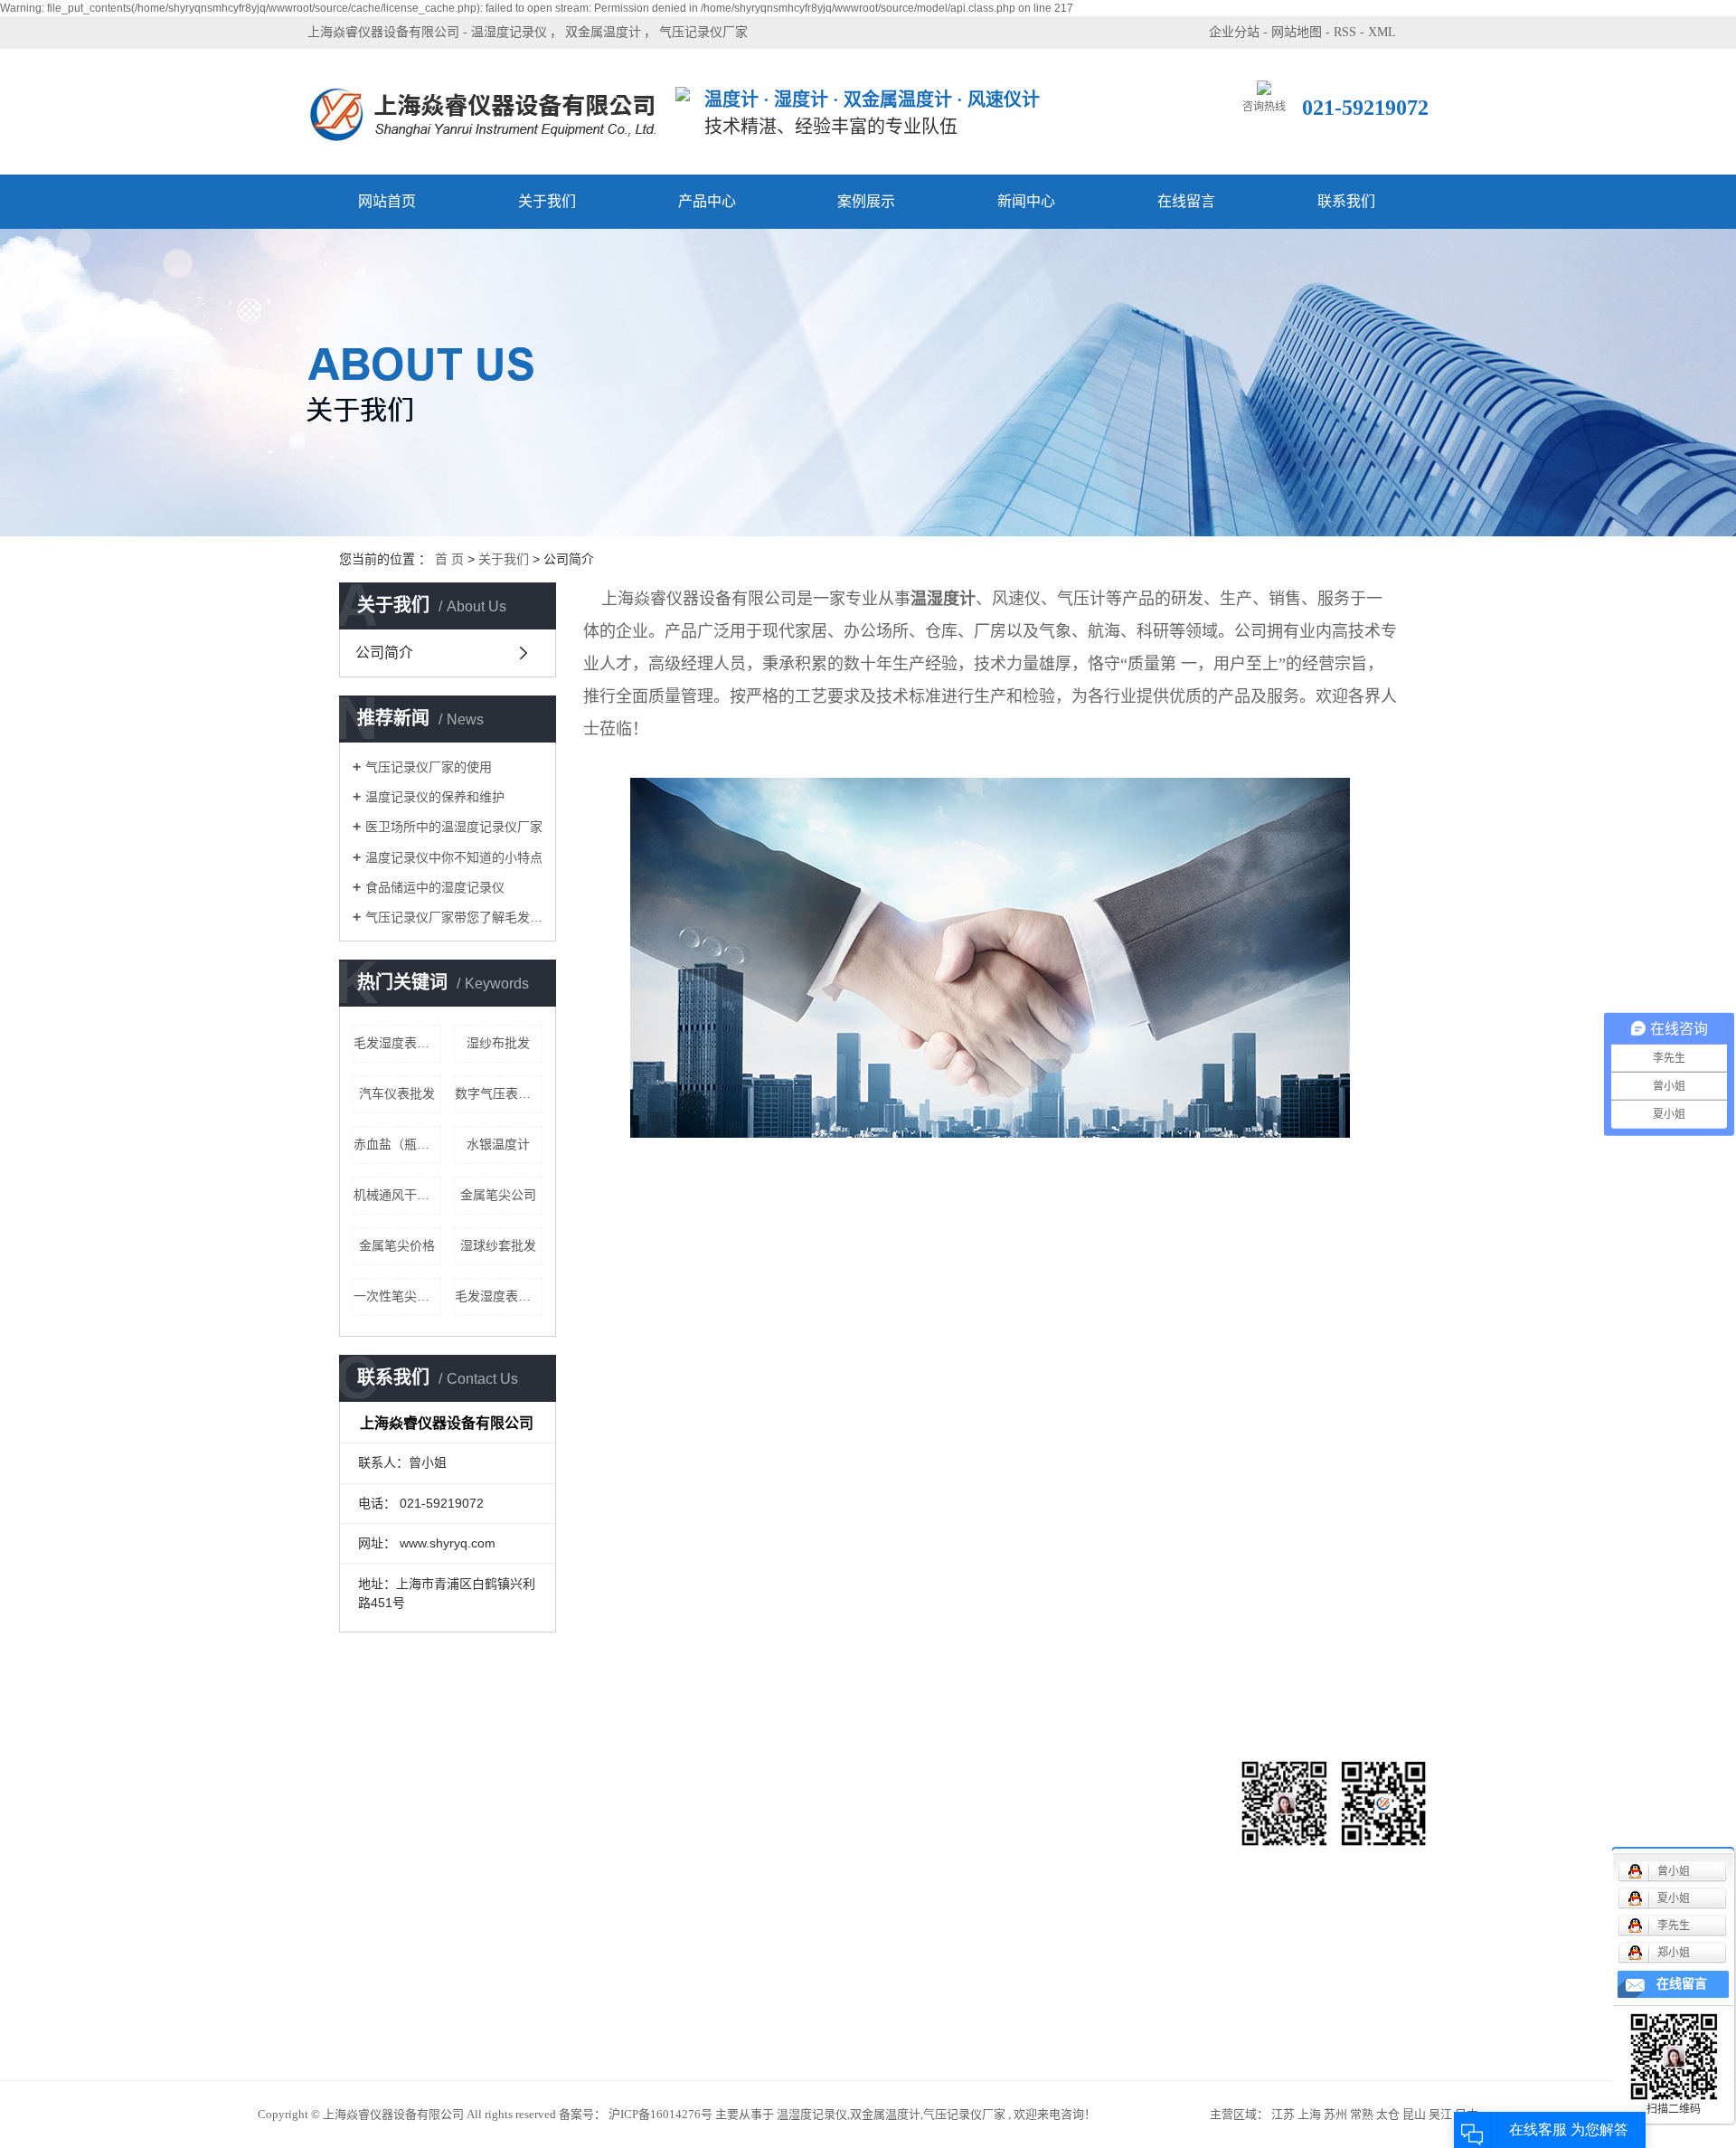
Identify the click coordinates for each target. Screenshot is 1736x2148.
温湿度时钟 (530, 2016)
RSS (1345, 32)
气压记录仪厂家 (703, 32)
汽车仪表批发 (397, 1093)
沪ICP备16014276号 (660, 2114)
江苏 (1283, 2114)
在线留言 (1186, 201)
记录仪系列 (530, 1854)
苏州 (1335, 2114)
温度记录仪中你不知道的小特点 (454, 857)
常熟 (1362, 2114)
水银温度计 (498, 1144)
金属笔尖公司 (498, 1195)
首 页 (449, 559)
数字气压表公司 (499, 1093)
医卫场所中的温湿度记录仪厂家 (454, 827)
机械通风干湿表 (397, 1195)
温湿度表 (524, 1989)
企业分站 (1234, 32)
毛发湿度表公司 (499, 1296)
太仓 (1388, 2114)
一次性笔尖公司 (397, 1296)
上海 (1309, 2114)
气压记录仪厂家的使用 (429, 767)
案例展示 (866, 201)
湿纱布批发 (498, 1043)
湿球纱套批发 (498, 1245)
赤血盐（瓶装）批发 (397, 1144)
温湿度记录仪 (509, 32)
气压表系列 (530, 1935)
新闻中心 (1026, 201)
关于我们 (547, 201)
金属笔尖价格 (397, 1245)
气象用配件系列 (542, 1908)
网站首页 (387, 201)
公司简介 (384, 653)
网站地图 (1297, 32)
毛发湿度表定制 (397, 1043)
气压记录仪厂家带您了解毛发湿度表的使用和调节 (454, 917)
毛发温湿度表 (536, 1881)
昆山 (1414, 2114)
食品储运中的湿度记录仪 (435, 887)
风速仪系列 (530, 1799)
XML (1382, 32)
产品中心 (707, 201)
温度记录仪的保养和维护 (435, 797)
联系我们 (1346, 201)
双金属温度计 (603, 32)
